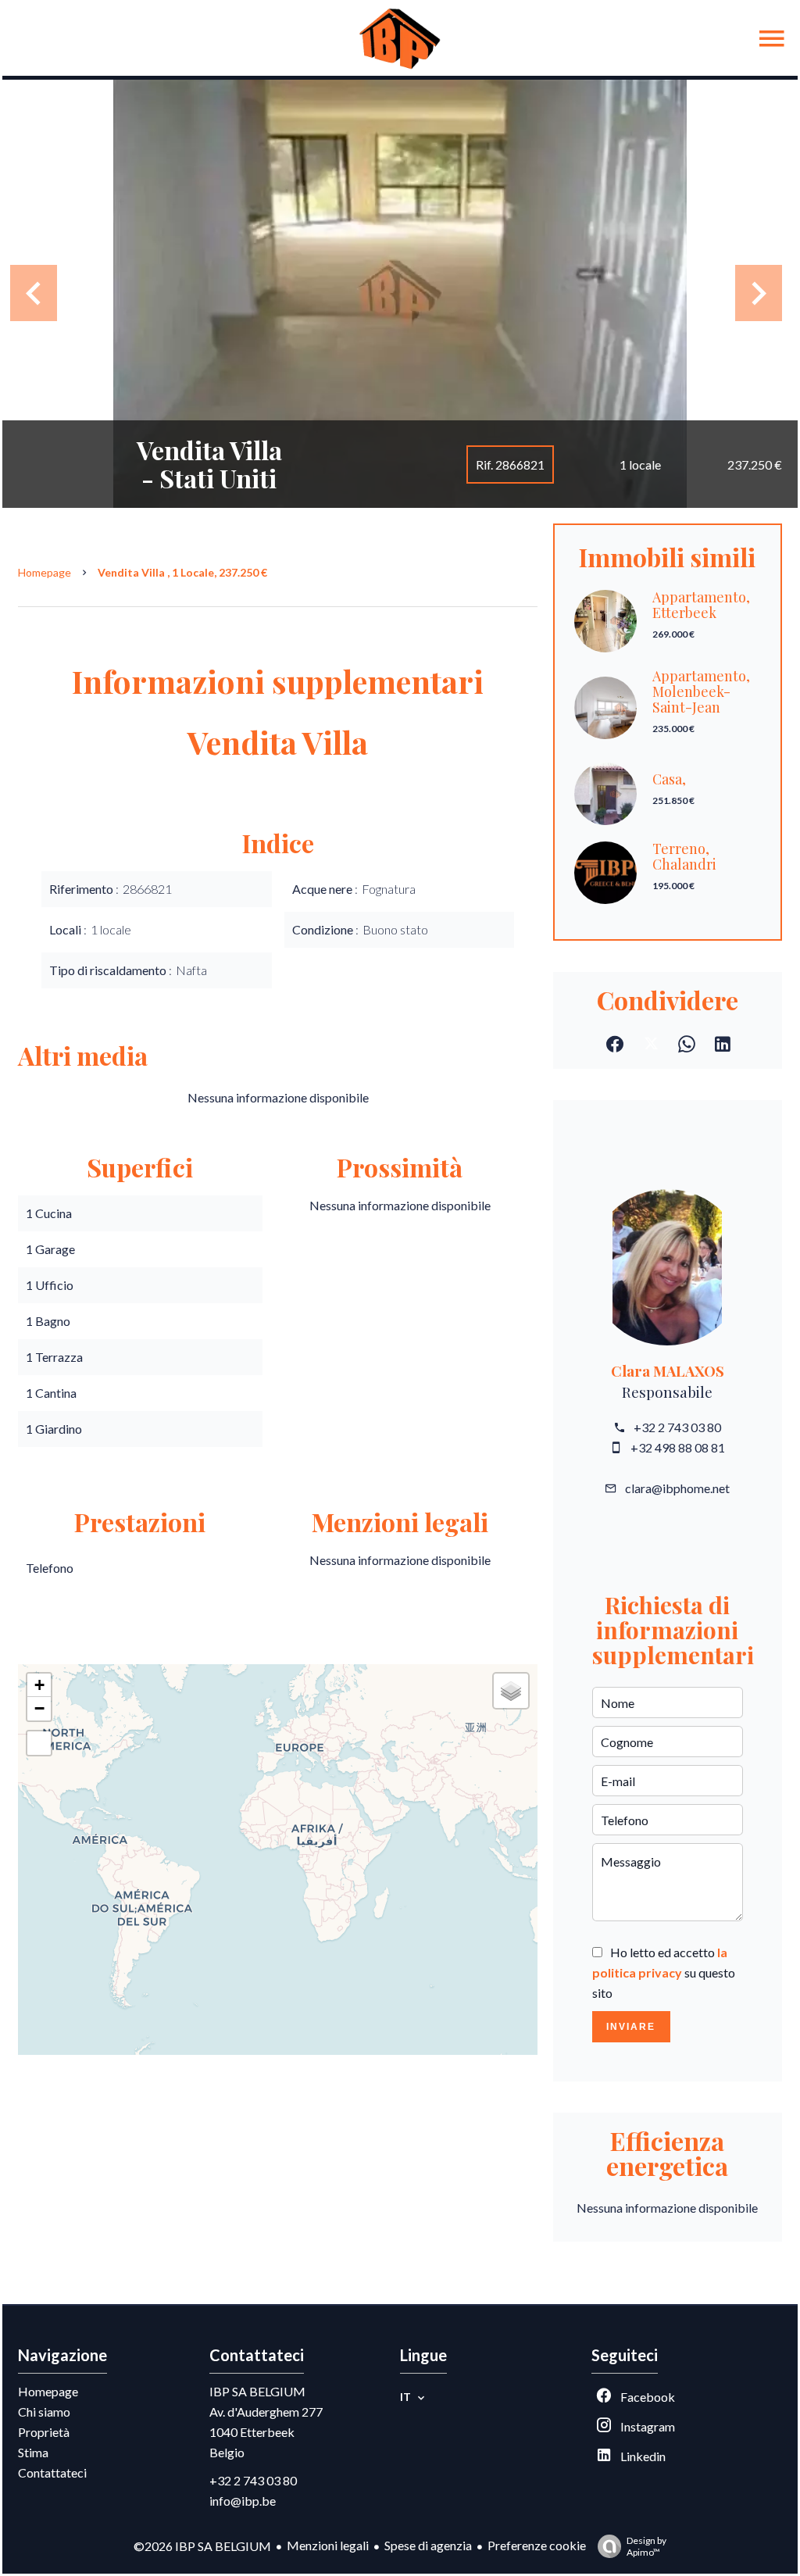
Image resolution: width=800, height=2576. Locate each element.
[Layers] (511, 1691)
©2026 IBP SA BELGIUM (202, 2546)
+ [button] (39, 1685)
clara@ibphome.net (677, 1488)
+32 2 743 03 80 (677, 1427)
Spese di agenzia (428, 2545)
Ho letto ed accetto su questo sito (664, 1972)
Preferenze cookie (537, 2545)
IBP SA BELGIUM (257, 2391)
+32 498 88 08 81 (678, 1447)
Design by (646, 2546)
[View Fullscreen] (39, 1743)
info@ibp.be (243, 2501)
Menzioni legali (328, 2545)
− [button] (39, 1708)
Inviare (631, 2027)
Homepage (45, 572)
